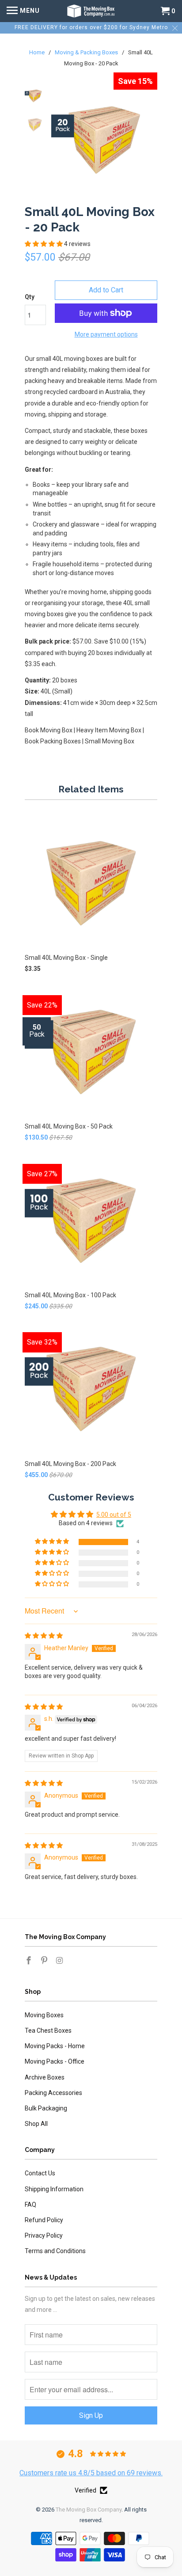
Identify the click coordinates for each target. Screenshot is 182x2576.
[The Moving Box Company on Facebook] (30, 1960)
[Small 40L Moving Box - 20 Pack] (104, 139)
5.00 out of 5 (114, 1515)
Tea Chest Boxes (48, 2030)
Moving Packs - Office (55, 2061)
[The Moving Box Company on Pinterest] (45, 1960)
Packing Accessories (53, 2093)
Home (38, 52)
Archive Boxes (45, 2077)
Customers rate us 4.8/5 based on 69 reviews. (91, 2473)
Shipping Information (54, 2189)
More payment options (106, 334)
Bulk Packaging (46, 2108)
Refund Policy (44, 2220)
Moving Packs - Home (55, 2046)
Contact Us (40, 2173)
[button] (44, 244)
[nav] (23, 11)
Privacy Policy (44, 2235)
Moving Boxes (44, 2015)
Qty (30, 297)
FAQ (30, 2205)
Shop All (36, 2124)
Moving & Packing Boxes (87, 52)
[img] (44, 1636)
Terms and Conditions (55, 2251)
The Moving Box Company (89, 2510)
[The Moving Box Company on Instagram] (61, 1960)
